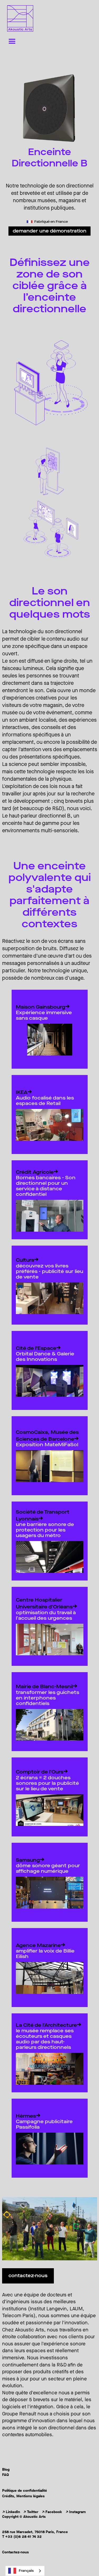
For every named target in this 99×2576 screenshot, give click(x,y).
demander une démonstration (49, 231)
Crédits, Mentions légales (23, 2496)
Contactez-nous (15, 2552)
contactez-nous (28, 2276)
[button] (12, 42)
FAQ (6, 2475)
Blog (6, 2470)
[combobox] (25, 2571)
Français (26, 2571)
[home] (19, 18)
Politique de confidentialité (25, 2491)
